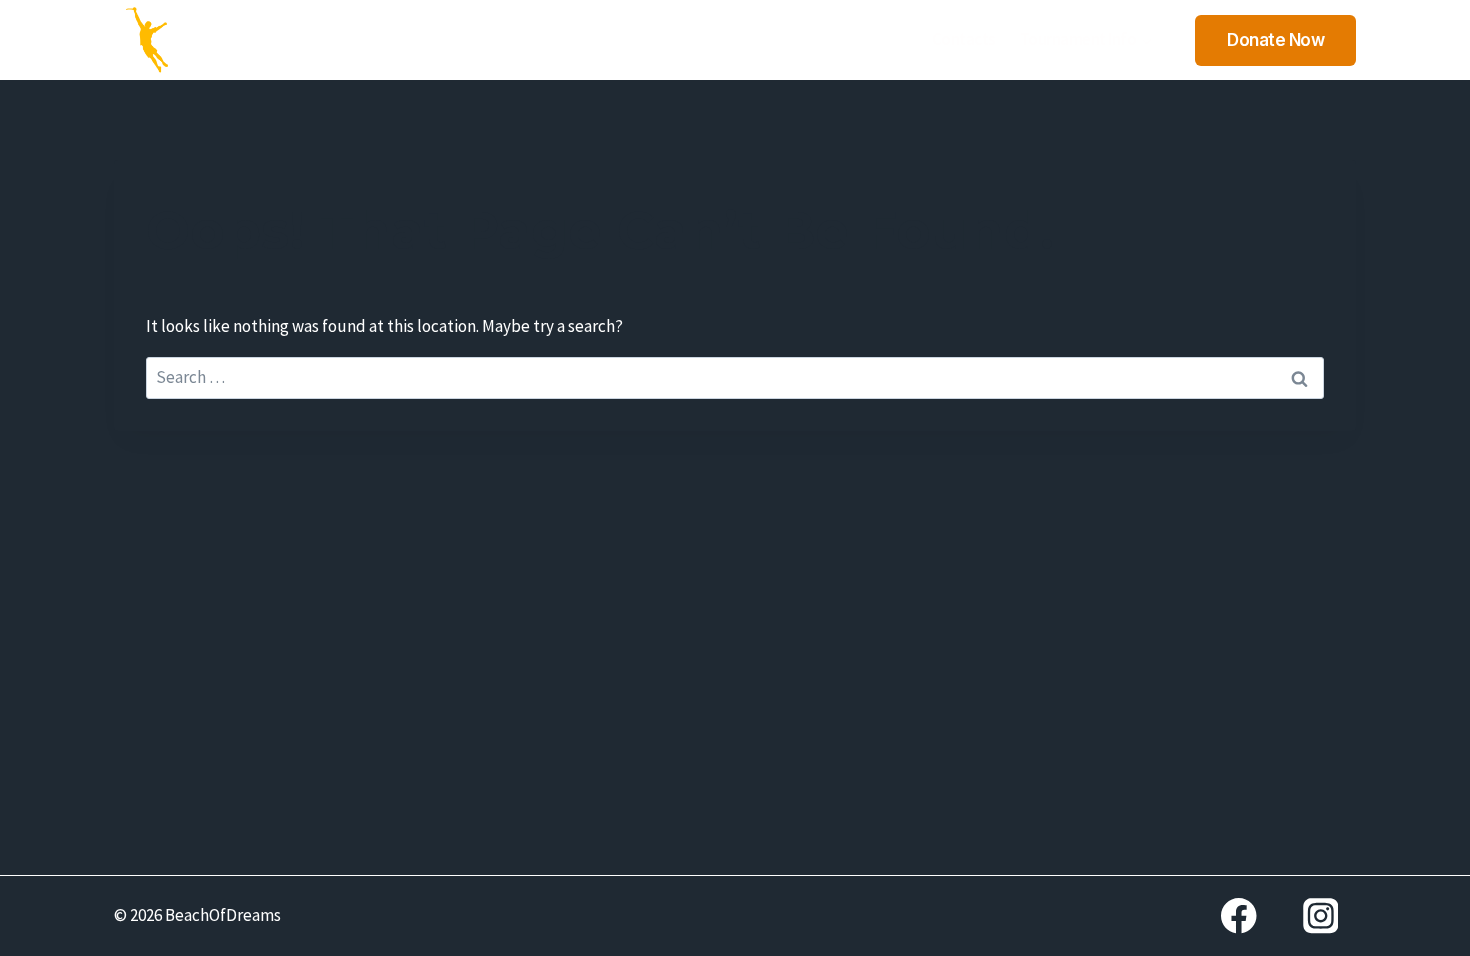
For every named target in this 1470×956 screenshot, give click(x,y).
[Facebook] (1238, 915)
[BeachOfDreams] (148, 40)
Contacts (964, 39)
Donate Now (1275, 40)
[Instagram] (1320, 915)
